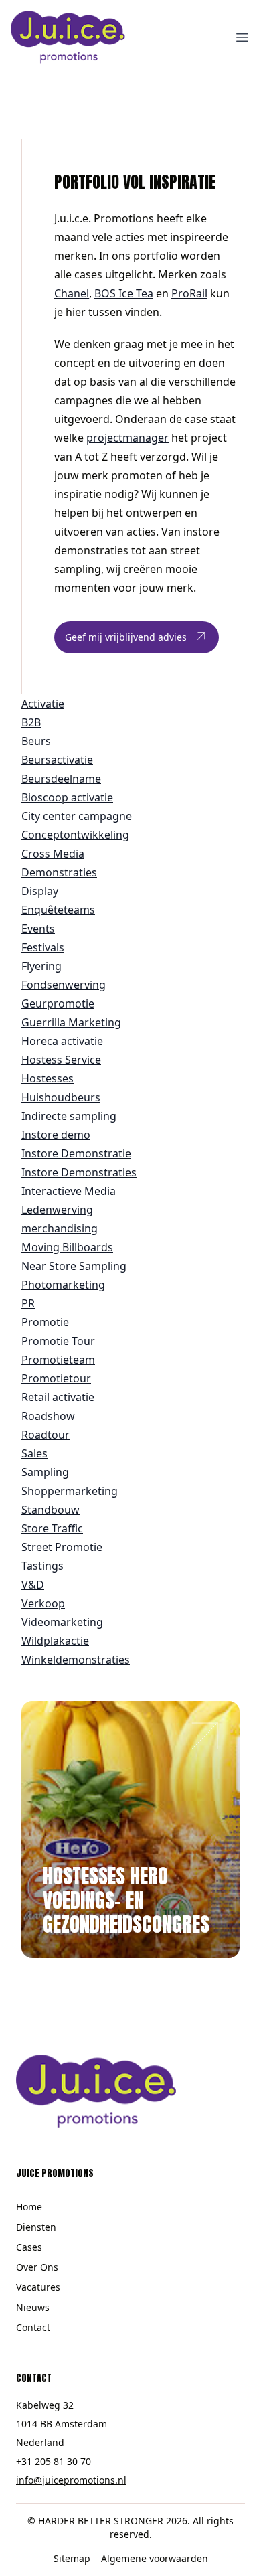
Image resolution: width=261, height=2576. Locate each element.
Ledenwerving (57, 1210)
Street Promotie (62, 1547)
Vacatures (38, 2287)
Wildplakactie (55, 1641)
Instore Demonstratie (76, 1153)
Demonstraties (59, 872)
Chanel (72, 293)
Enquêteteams (58, 910)
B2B (31, 722)
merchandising (60, 1228)
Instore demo (56, 1135)
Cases (29, 2247)
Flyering (41, 966)
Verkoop (43, 1603)
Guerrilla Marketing (71, 1022)
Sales (34, 1453)
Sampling (45, 1472)
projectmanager (127, 438)
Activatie (43, 704)
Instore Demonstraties (79, 1172)
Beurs (36, 741)
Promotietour (56, 1378)
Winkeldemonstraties (76, 1660)
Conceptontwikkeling (75, 835)
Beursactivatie (57, 760)
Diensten (36, 2227)
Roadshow (48, 1416)
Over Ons (37, 2267)
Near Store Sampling (74, 1266)
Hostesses (48, 1078)
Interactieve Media (69, 1191)
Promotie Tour (58, 1341)
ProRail (189, 293)
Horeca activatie (62, 1041)
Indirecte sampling (69, 1116)
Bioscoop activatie (67, 797)
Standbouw (51, 1510)
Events (38, 929)
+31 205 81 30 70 (54, 2461)
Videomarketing (62, 1622)
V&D (33, 1585)
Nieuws (33, 2307)
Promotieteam (58, 1360)
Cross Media (53, 854)
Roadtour (46, 1435)
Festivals (43, 947)
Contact (33, 2327)
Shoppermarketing (70, 1491)
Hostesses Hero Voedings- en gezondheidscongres (126, 1900)
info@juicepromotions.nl (71, 2480)
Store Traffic (52, 1528)
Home (29, 2207)
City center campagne (77, 816)
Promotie (45, 1322)
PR (28, 1303)
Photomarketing (63, 1285)
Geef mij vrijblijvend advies (126, 637)
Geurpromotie (58, 1003)
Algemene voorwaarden (155, 2558)
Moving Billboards (67, 1247)
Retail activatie (58, 1397)
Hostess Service (61, 1060)
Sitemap (72, 2558)
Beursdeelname (61, 779)
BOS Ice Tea (124, 293)
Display (40, 891)
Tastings (42, 1566)
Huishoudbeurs (61, 1097)
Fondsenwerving (64, 985)
